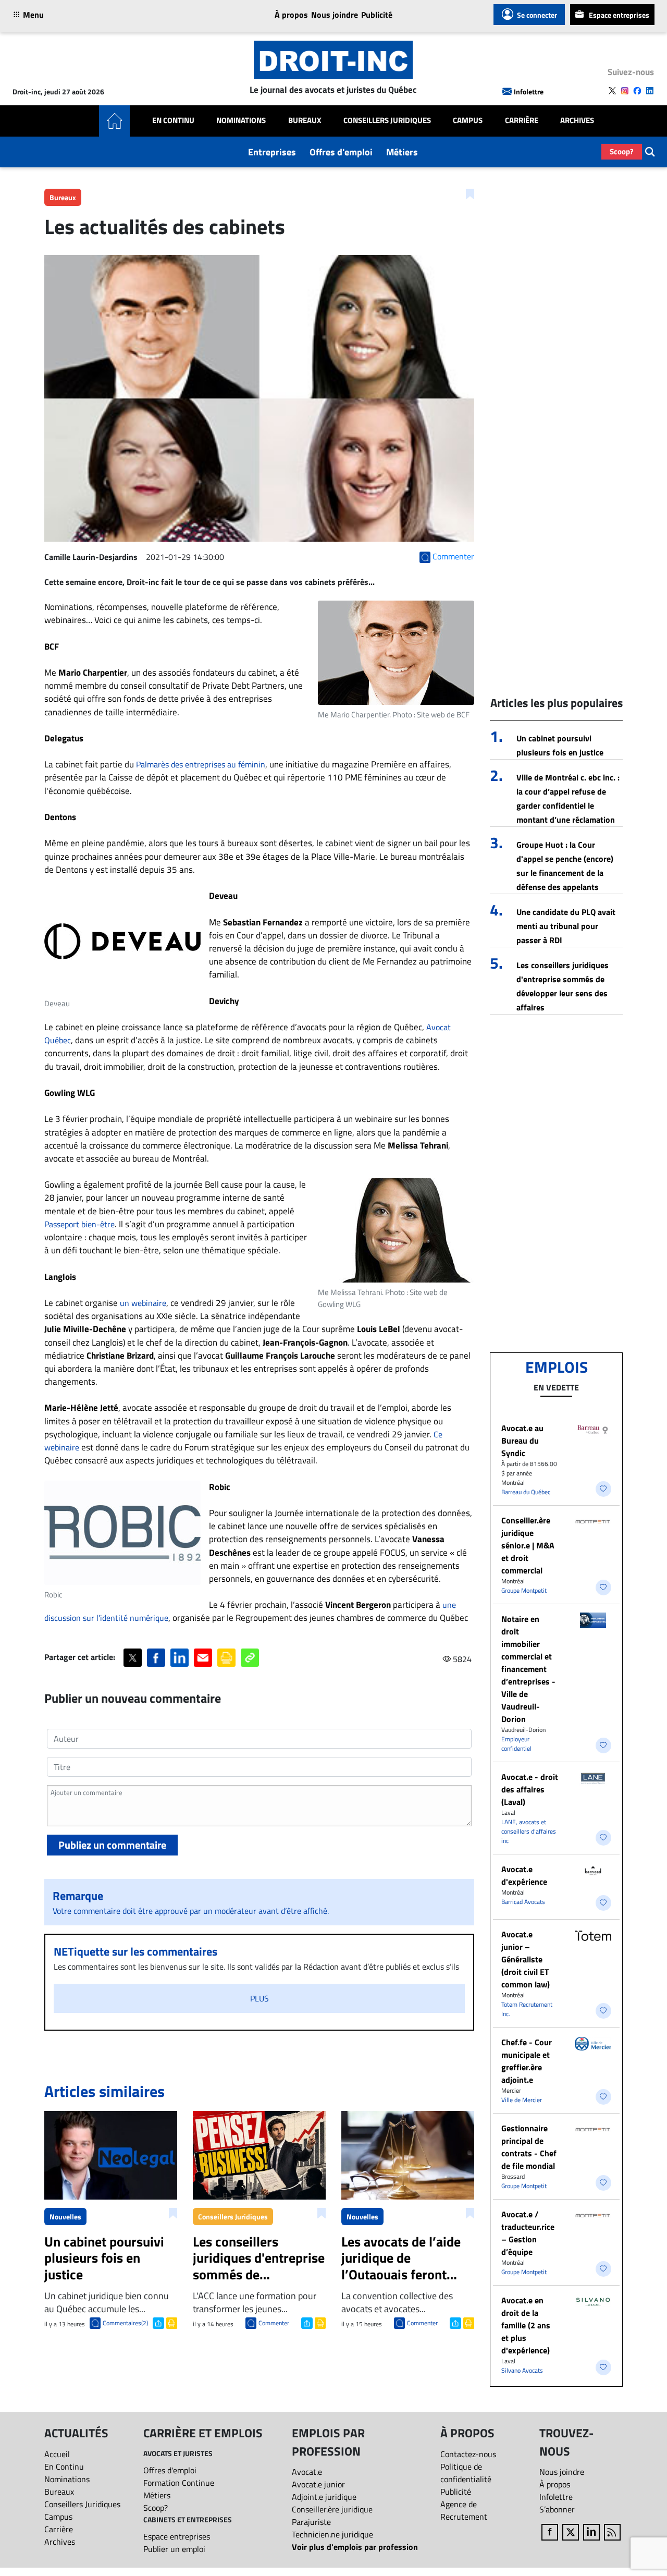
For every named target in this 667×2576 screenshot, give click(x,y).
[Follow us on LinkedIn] (650, 91)
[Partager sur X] (133, 1658)
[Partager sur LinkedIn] (180, 1658)
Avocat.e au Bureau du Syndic (522, 1440)
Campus (468, 120)
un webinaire (143, 1303)
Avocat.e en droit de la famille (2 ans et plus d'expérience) (526, 2325)
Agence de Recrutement (464, 2510)
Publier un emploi (174, 2549)
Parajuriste (311, 2522)
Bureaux (305, 120)
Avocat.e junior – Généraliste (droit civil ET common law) (526, 1959)
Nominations (241, 120)
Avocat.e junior (318, 2484)
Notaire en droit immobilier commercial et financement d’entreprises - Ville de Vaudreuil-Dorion (528, 1669)
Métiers (402, 152)
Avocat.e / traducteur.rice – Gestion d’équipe (528, 2233)
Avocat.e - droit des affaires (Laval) (530, 1789)
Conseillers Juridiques (387, 120)
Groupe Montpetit (524, 1590)
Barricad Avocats (523, 1902)
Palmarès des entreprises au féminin (201, 764)
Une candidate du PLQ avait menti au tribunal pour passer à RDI (566, 926)
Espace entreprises (619, 15)
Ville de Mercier (522, 2100)
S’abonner (557, 2509)
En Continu (173, 120)
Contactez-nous (468, 2454)
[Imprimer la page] (226, 1658)
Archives (577, 120)
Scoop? (622, 151)
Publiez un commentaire (112, 1845)
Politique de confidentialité (466, 2473)
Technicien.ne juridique (332, 2534)
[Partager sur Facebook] (156, 1658)
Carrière (522, 120)
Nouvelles (65, 2217)
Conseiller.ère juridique (332, 2509)
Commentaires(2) (125, 2323)
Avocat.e (307, 2472)
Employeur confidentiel (516, 1744)
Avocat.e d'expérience (524, 1875)
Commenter (274, 2323)
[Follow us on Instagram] (625, 91)
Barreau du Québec (526, 1492)
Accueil (57, 2454)
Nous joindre (335, 15)
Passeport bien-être (79, 1224)
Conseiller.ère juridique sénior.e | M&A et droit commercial (528, 1545)
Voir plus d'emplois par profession (355, 2547)
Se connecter (537, 15)
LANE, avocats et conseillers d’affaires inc (529, 1831)
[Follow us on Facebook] (637, 91)
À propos (291, 15)
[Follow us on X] (612, 91)
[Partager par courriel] (203, 1658)
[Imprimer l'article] (171, 2322)
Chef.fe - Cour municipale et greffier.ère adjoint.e (527, 2061)
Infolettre (529, 91)
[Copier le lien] (250, 1658)
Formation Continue (179, 2483)
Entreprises (272, 152)
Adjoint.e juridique (324, 2497)
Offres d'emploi (341, 152)
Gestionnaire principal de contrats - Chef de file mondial (529, 2147)
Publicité (377, 15)
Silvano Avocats (522, 2370)
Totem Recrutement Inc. (527, 2009)
